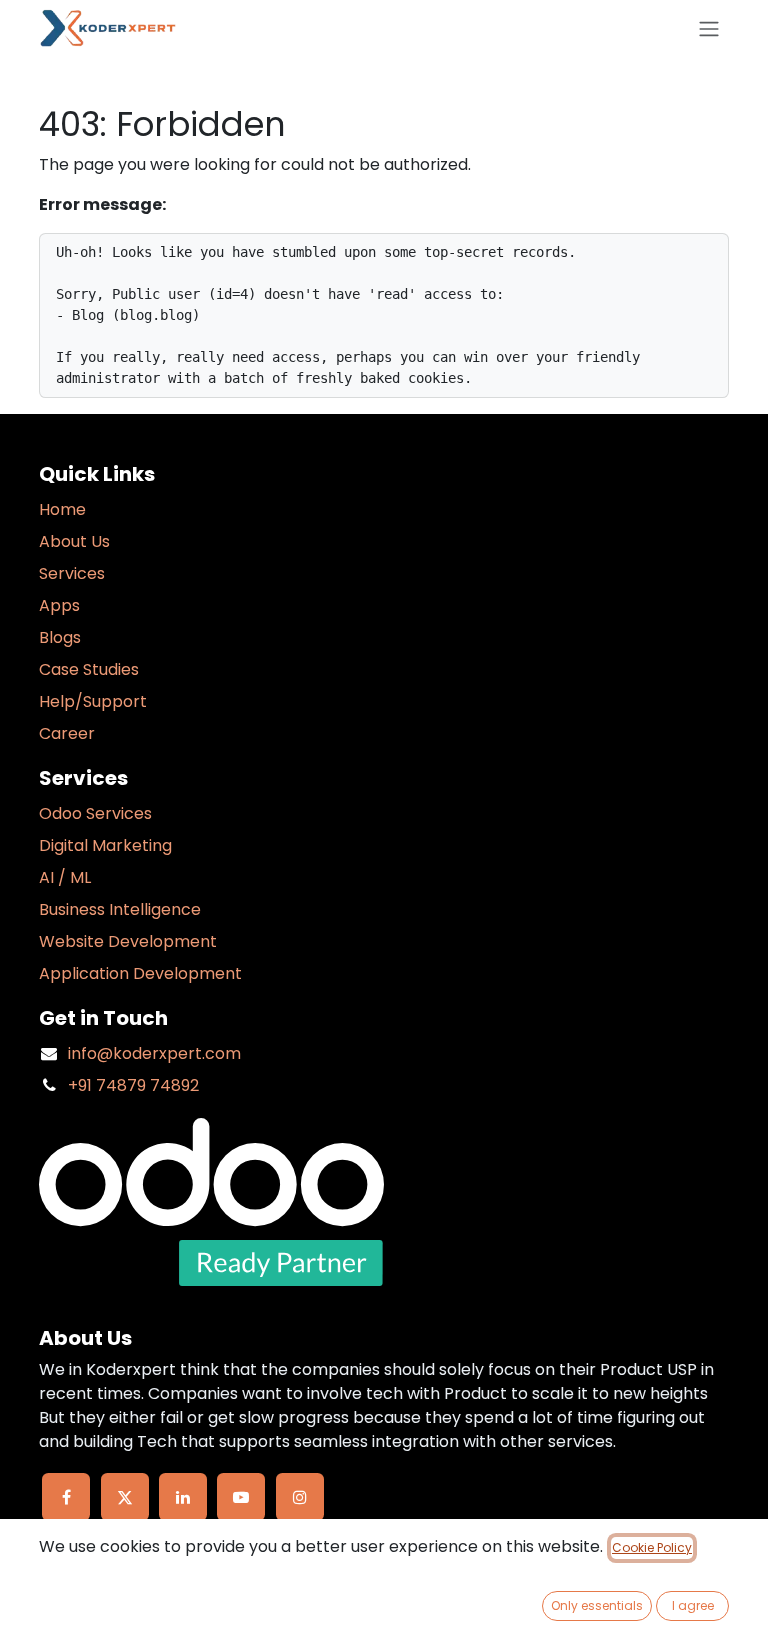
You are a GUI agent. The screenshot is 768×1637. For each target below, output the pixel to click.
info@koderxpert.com (154, 1053)
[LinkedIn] (183, 1497)
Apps (59, 605)
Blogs (60, 637)
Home (62, 509)
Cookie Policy (652, 1547)
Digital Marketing (105, 845)
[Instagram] (300, 1497)
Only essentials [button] (597, 1605)
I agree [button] (693, 1605)
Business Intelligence (120, 909)
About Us (74, 541)
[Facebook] (66, 1497)
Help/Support (93, 701)
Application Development (140, 973)
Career (67, 733)
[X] (125, 1497)
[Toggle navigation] (709, 28)
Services (72, 573)
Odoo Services (95, 813)
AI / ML (65, 877)
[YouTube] (241, 1497)
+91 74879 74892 (133, 1085)
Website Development (128, 941)
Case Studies (89, 669)
